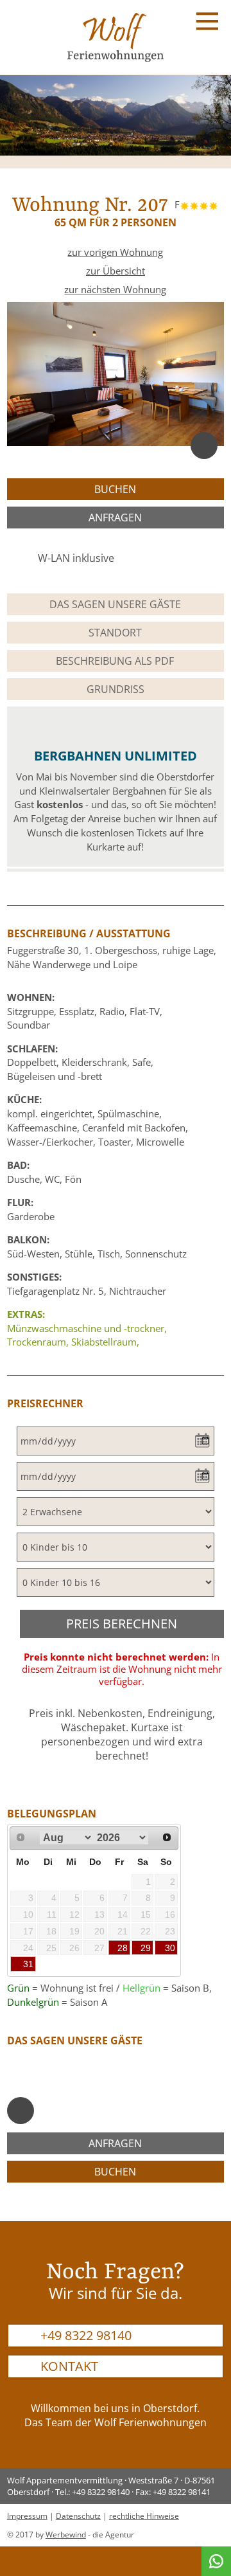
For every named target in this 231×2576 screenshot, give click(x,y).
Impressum (27, 2516)
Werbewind (66, 2535)
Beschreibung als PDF (115, 661)
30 (170, 1948)
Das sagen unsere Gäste (115, 604)
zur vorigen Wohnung (115, 252)
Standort (115, 633)
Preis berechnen (122, 1624)
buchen (115, 489)
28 (123, 1948)
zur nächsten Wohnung (115, 290)
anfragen (115, 518)
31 (28, 1964)
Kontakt (69, 2366)
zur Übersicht (116, 271)
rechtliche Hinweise (144, 2516)
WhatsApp (216, 2561)
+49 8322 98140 (86, 2335)
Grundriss (116, 689)
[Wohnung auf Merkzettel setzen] (204, 446)
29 (146, 1948)
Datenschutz (78, 2516)
